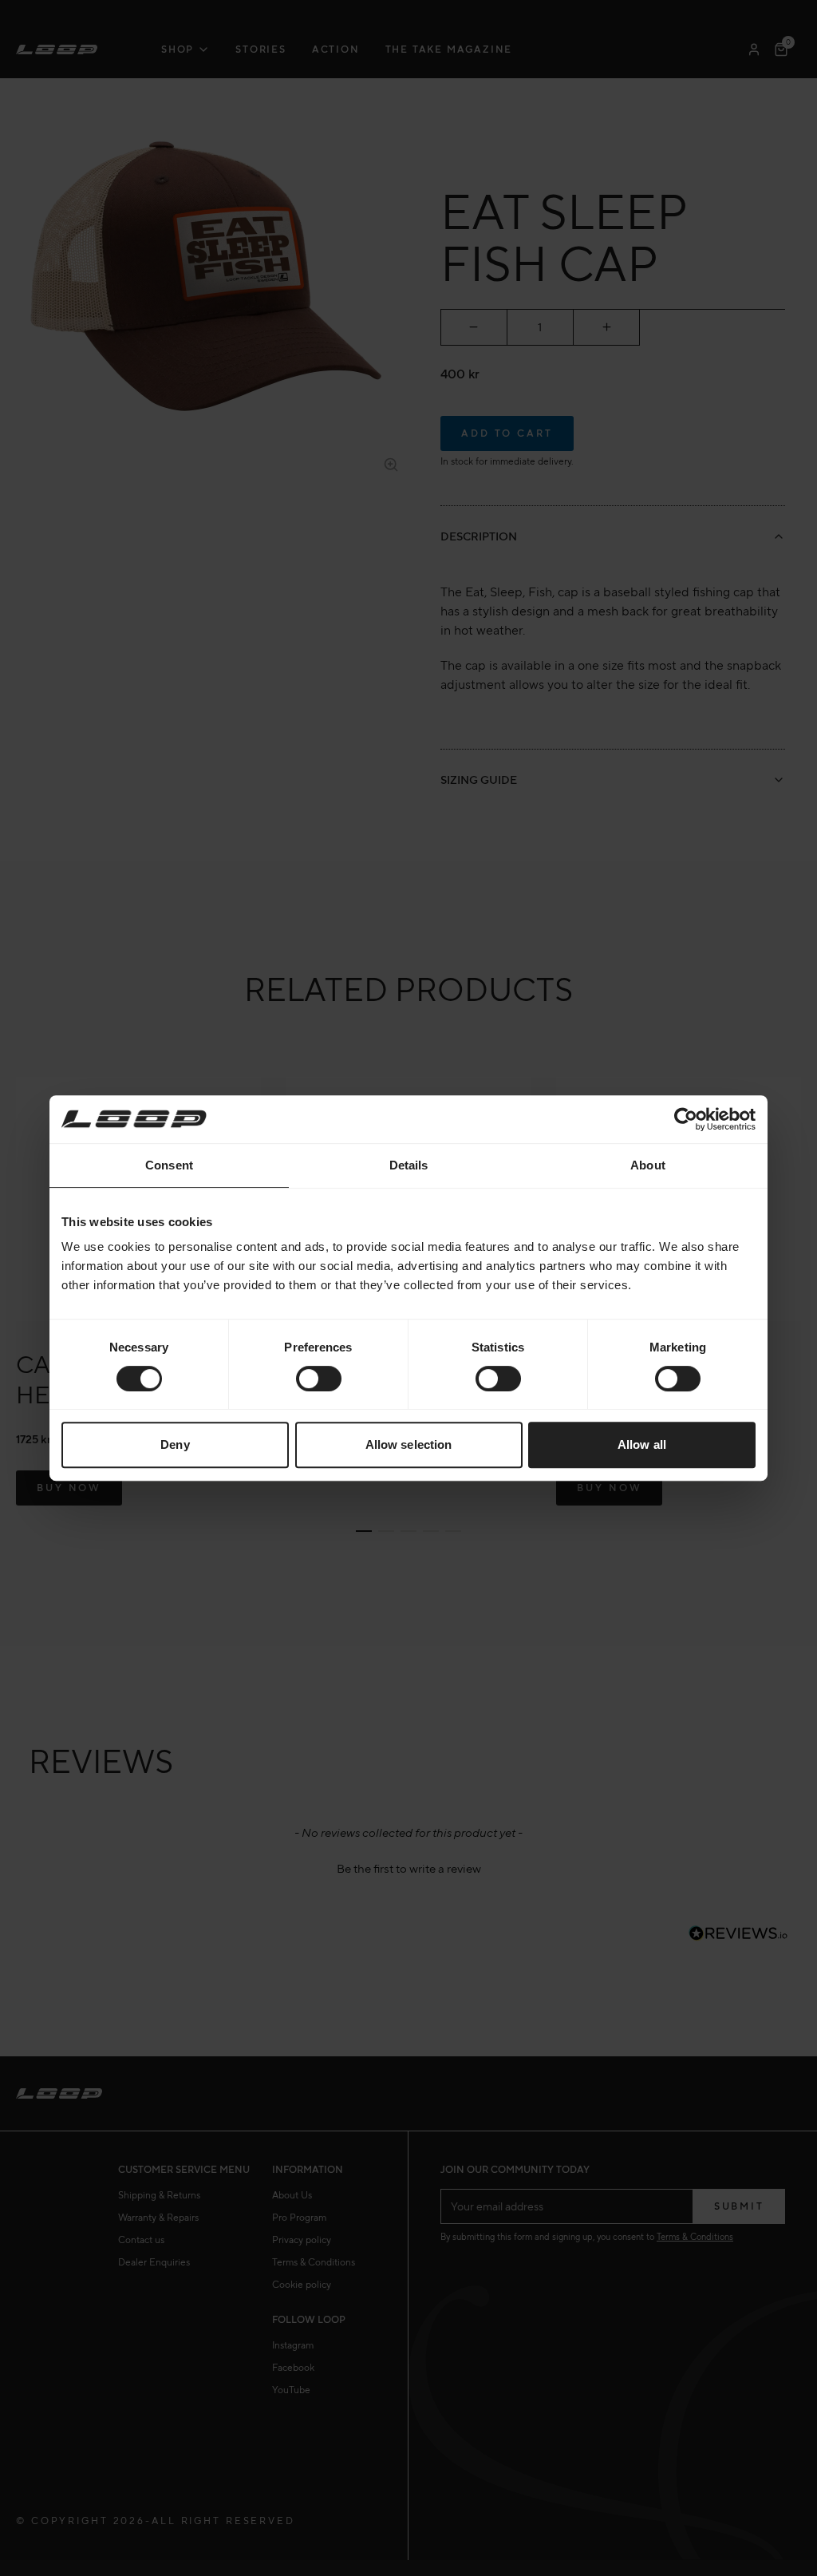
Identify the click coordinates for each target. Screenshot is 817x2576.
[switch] (319, 1379)
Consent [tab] (169, 1165)
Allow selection (409, 1444)
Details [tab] (409, 1165)
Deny (175, 1444)
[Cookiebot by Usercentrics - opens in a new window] (686, 1119)
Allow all (642, 1444)
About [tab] (648, 1165)
